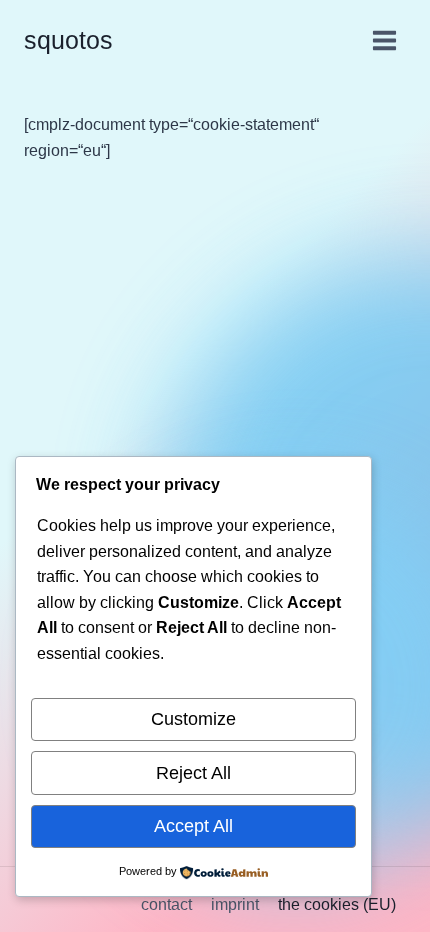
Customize (193, 719)
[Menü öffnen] (384, 40)
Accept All (193, 826)
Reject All (193, 773)
